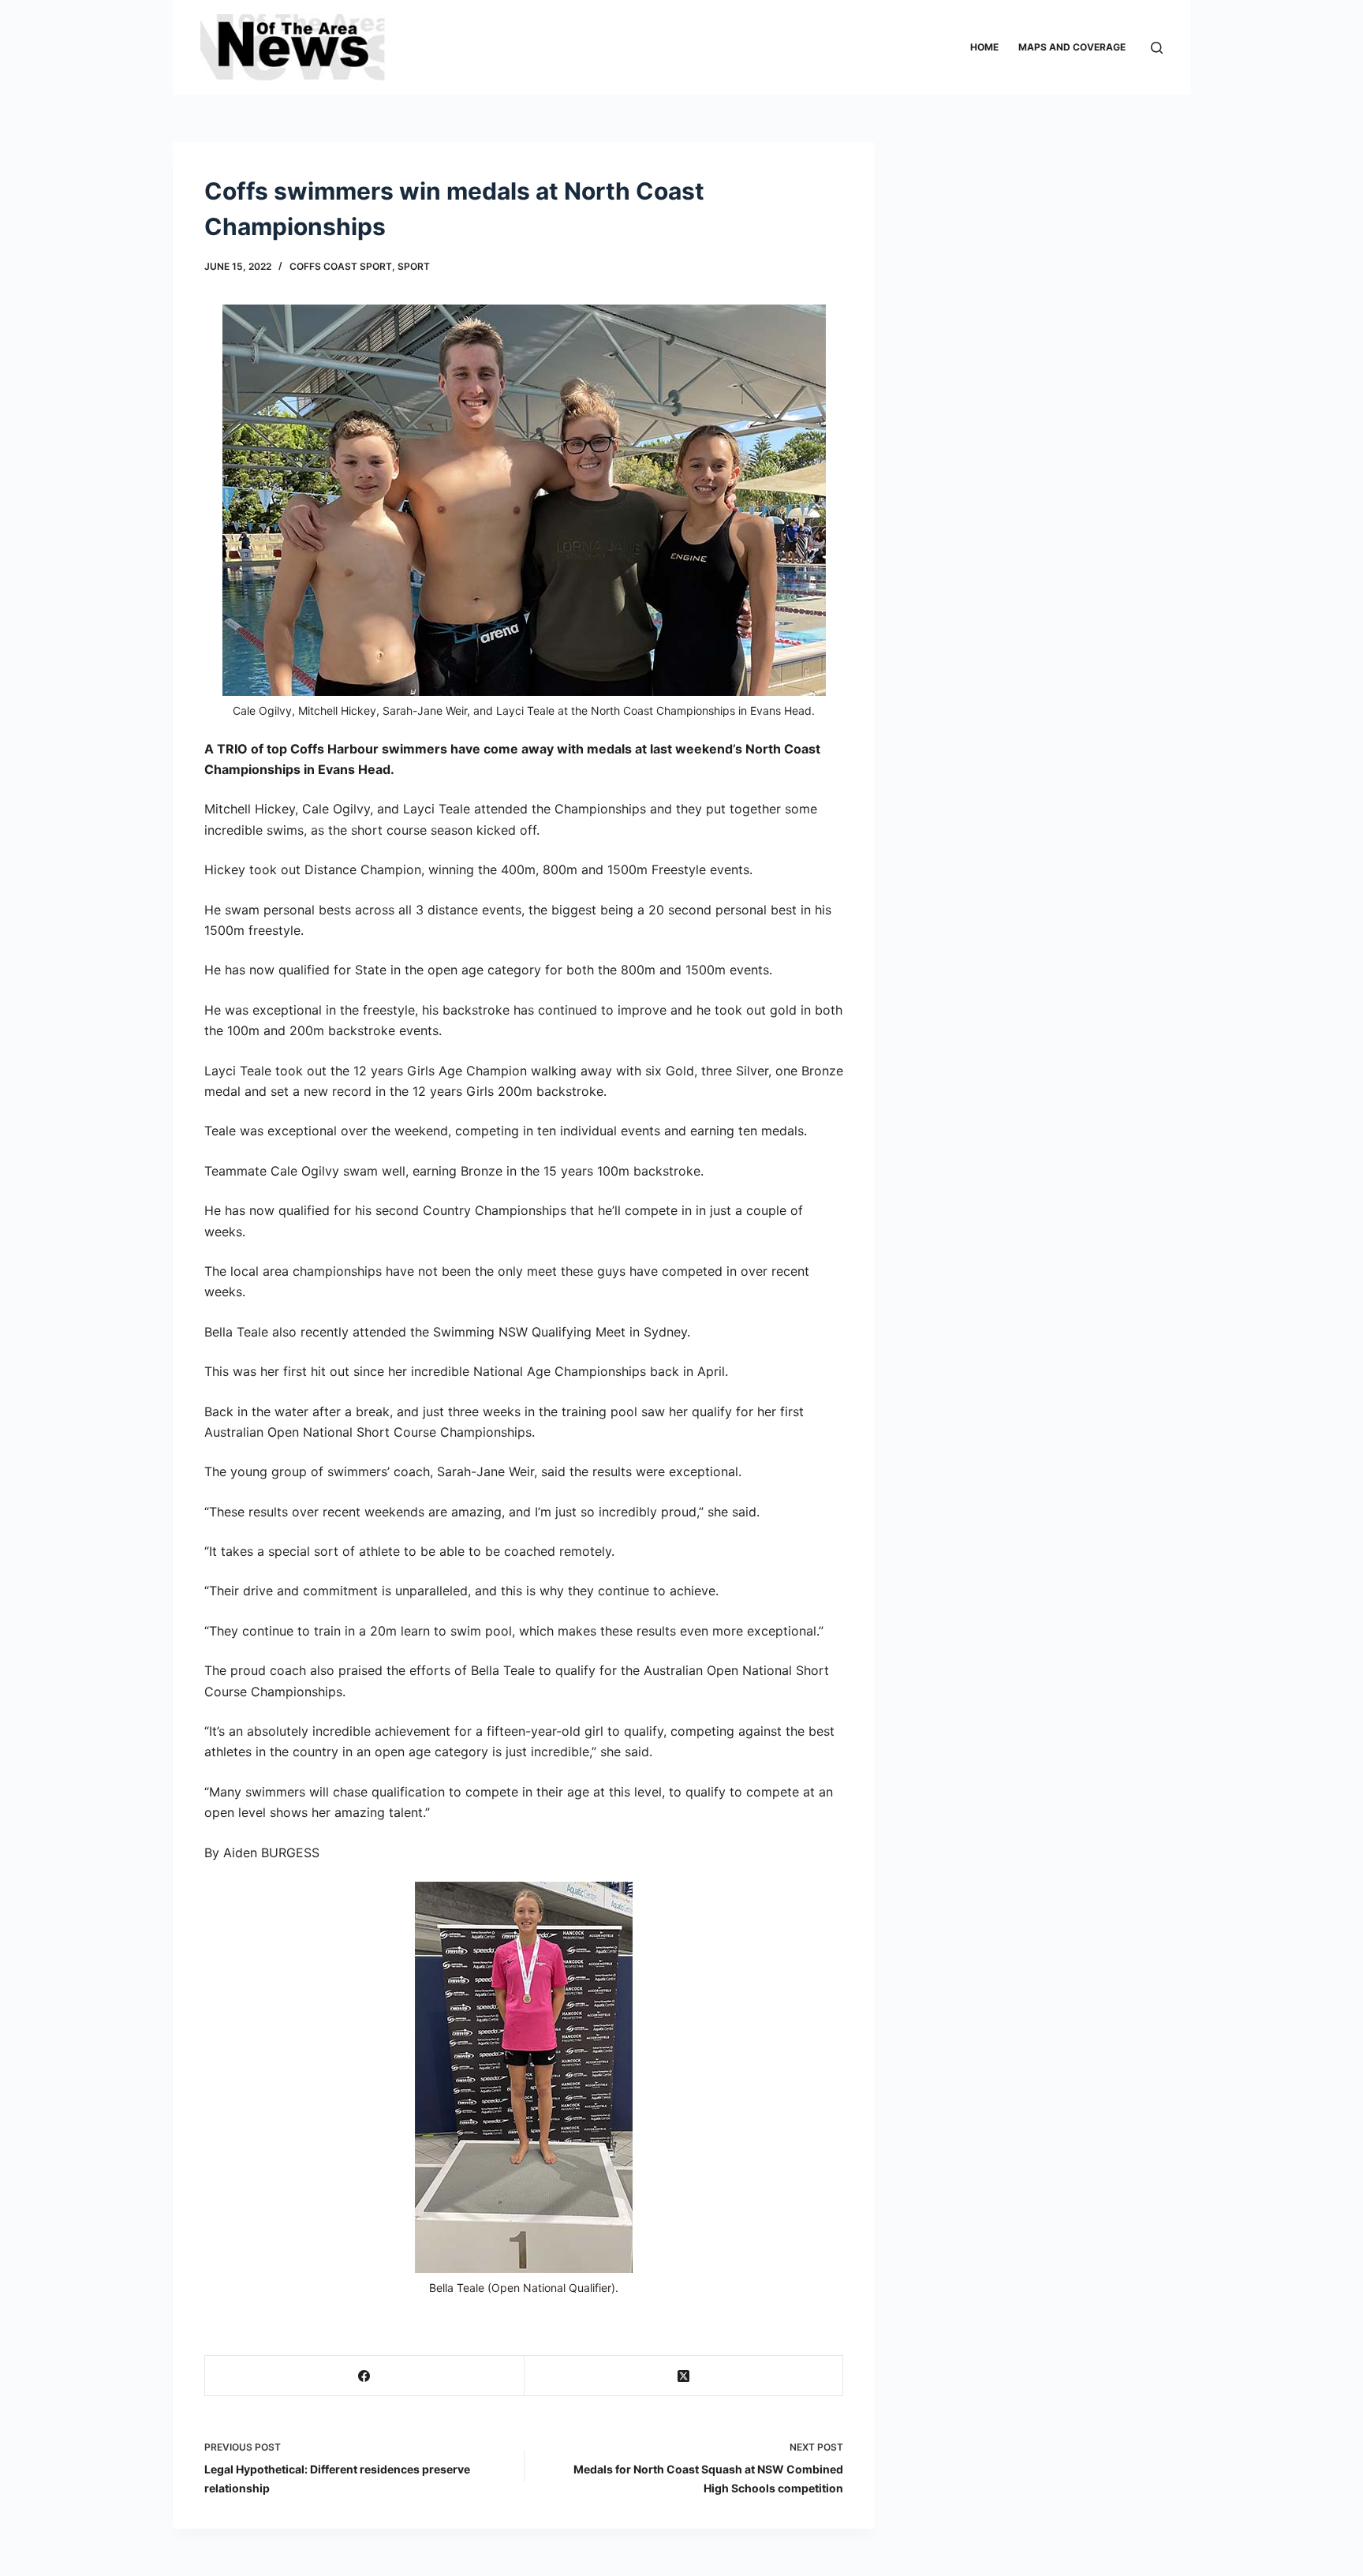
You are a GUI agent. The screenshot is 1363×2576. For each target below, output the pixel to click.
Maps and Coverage (1072, 47)
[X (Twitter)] (684, 2376)
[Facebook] (365, 2376)
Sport (414, 266)
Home (984, 47)
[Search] (1157, 48)
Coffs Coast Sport (341, 266)
